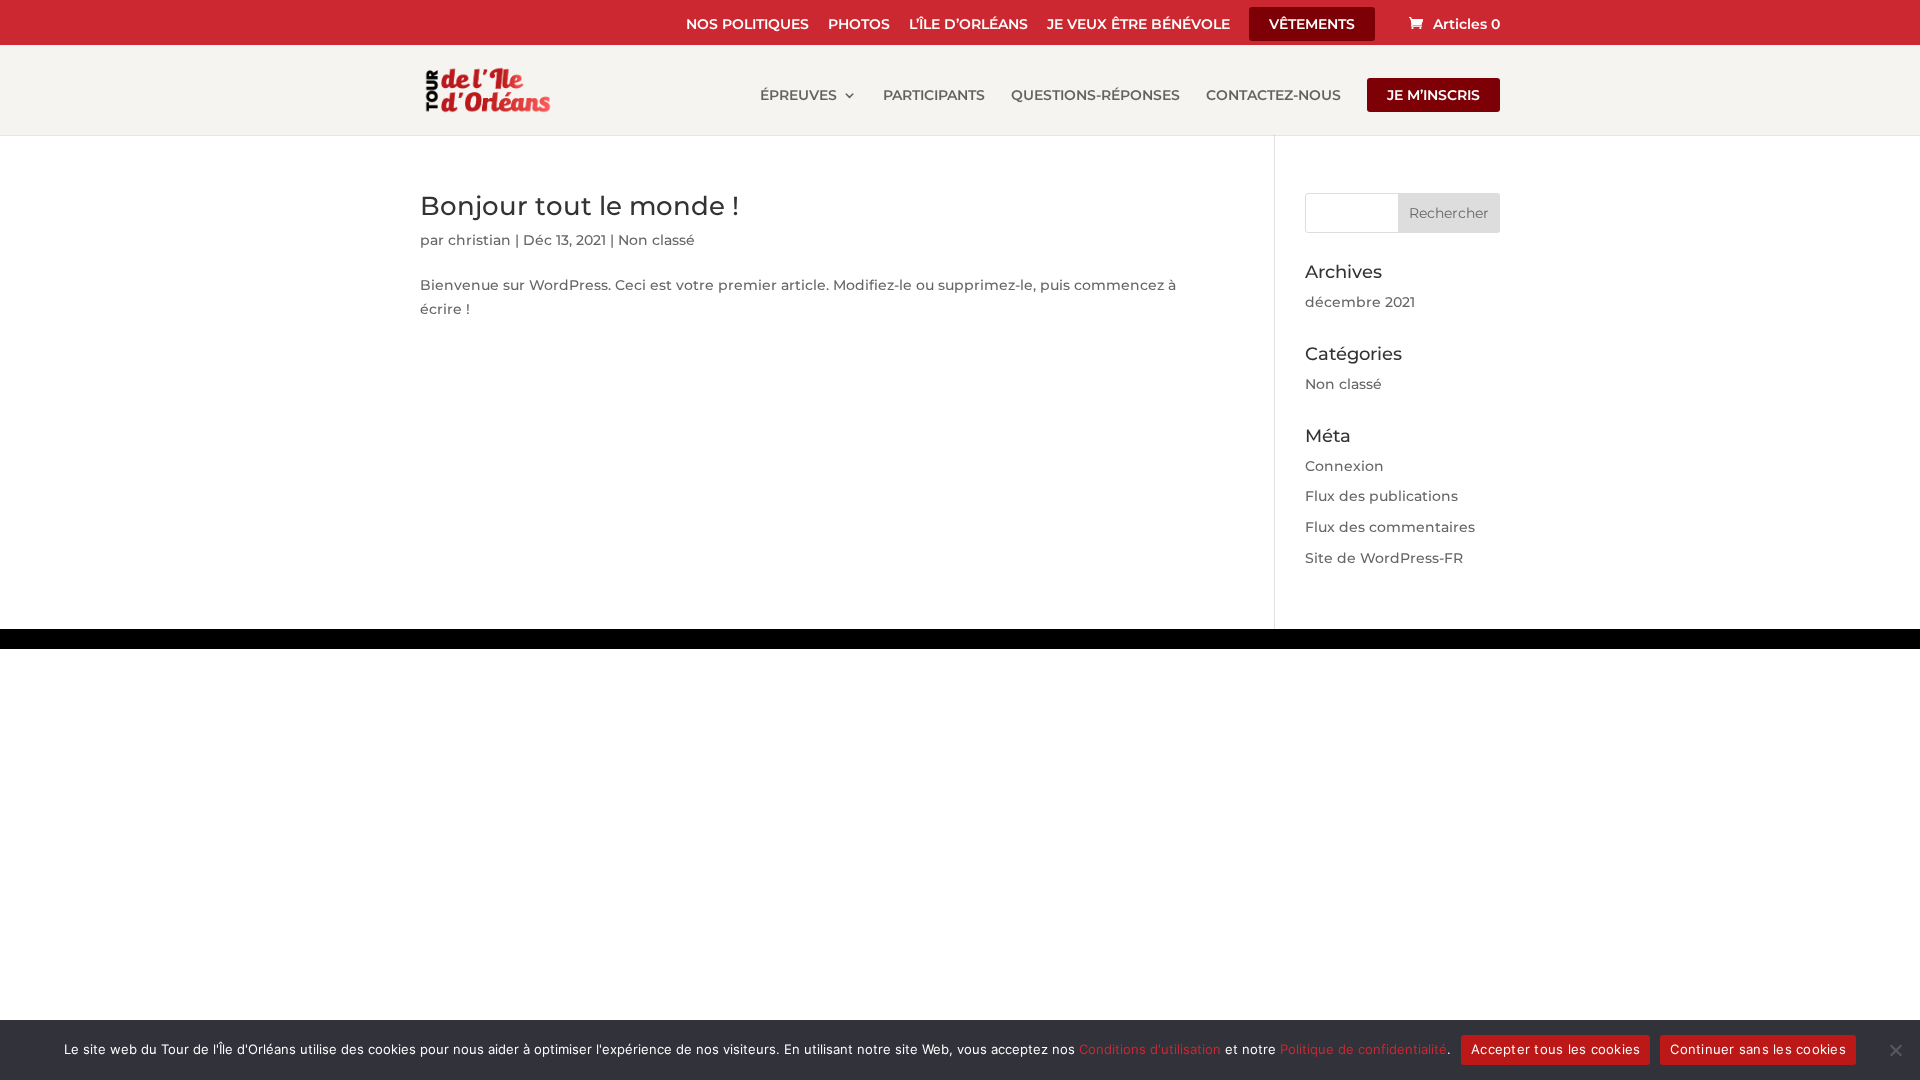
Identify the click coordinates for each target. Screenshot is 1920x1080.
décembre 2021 (1360, 302)
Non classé (656, 240)
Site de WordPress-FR (1384, 558)
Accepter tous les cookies (1555, 1049)
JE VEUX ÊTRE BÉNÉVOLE (1138, 25)
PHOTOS (859, 25)
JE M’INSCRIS (1433, 95)
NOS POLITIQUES (747, 25)
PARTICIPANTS (934, 96)
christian (479, 240)
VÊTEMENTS (1312, 24)
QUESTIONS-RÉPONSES (1095, 96)
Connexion (1344, 466)
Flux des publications (1381, 496)
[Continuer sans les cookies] (1895, 1050)
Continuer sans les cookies (1758, 1049)
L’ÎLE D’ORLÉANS (968, 25)
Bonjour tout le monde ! (579, 206)
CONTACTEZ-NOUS (1273, 96)
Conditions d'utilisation (1150, 1049)
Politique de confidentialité (1363, 1049)
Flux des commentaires (1390, 527)
